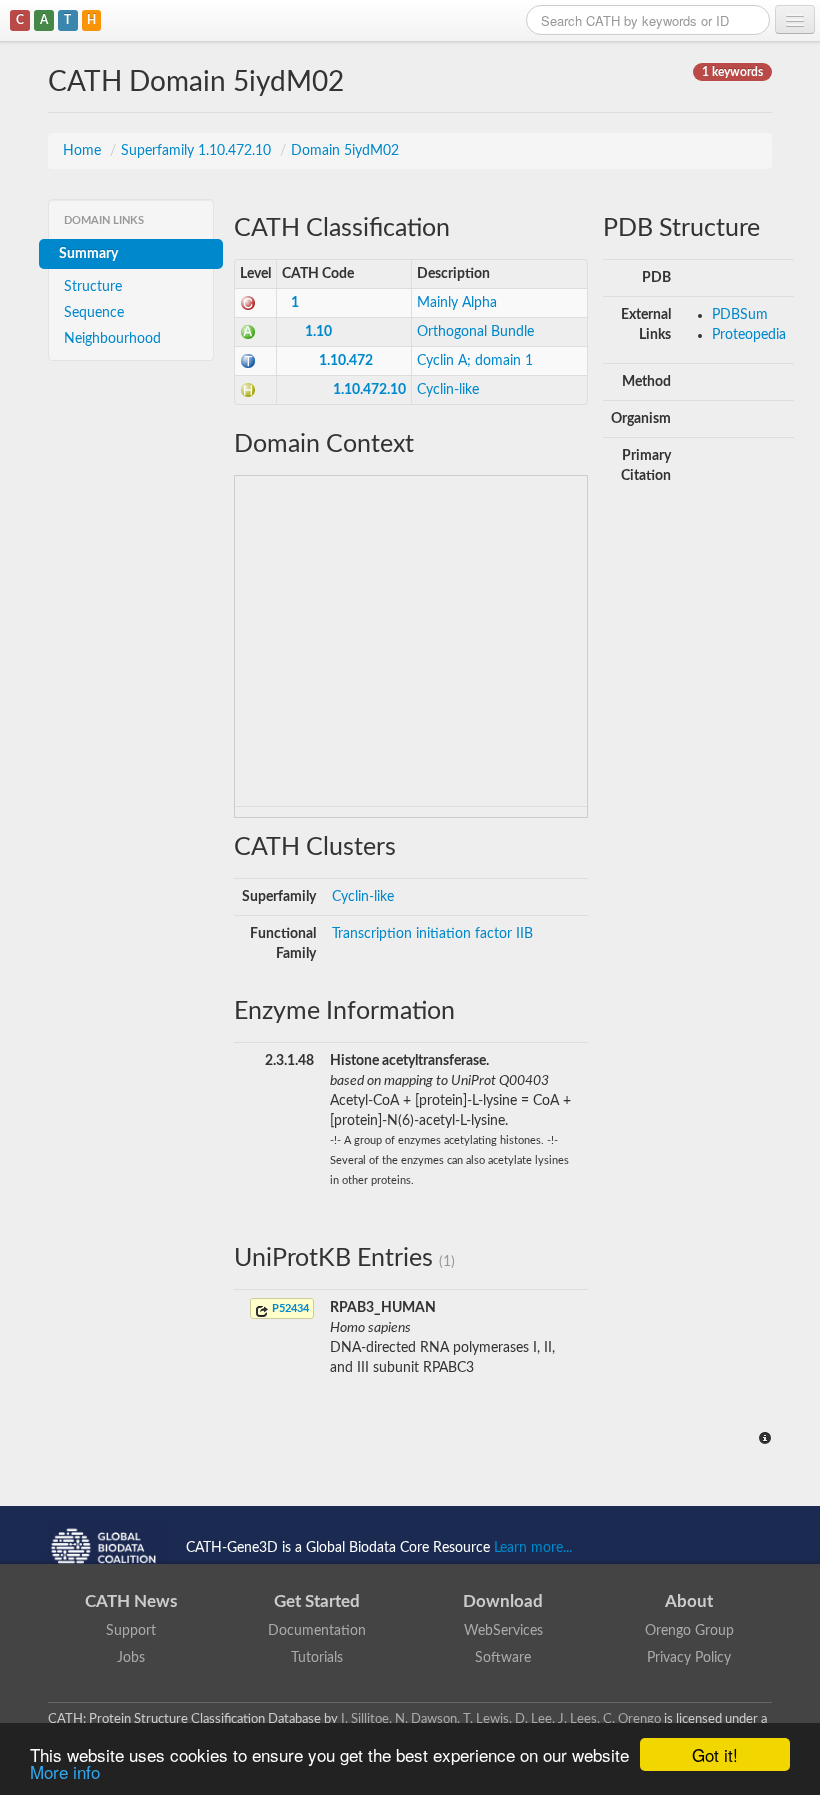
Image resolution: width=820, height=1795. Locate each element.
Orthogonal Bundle (475, 332)
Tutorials (317, 1658)
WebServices (503, 1631)
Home (84, 151)
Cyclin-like (448, 390)
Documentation (317, 1631)
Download (503, 1601)
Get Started (317, 1601)
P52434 (289, 1308)
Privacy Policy (689, 1658)
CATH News (131, 1601)
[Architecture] (248, 332)
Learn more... (533, 1547)
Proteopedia (749, 335)
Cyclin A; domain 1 (475, 361)
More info (65, 1771)
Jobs (131, 1658)
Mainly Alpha (457, 303)
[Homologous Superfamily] (248, 390)
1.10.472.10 (369, 390)
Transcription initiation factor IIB (432, 934)
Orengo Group (689, 1631)
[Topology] (248, 361)
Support (131, 1631)
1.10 (318, 332)
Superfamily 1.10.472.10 (198, 151)
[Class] (248, 303)
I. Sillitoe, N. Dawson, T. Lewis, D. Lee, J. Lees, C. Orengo (501, 1719)
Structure (93, 287)
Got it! (715, 1754)
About (689, 1601)
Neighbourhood (112, 339)
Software (503, 1658)
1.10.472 (346, 361)
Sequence (94, 313)
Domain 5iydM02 (345, 151)
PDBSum (740, 315)
